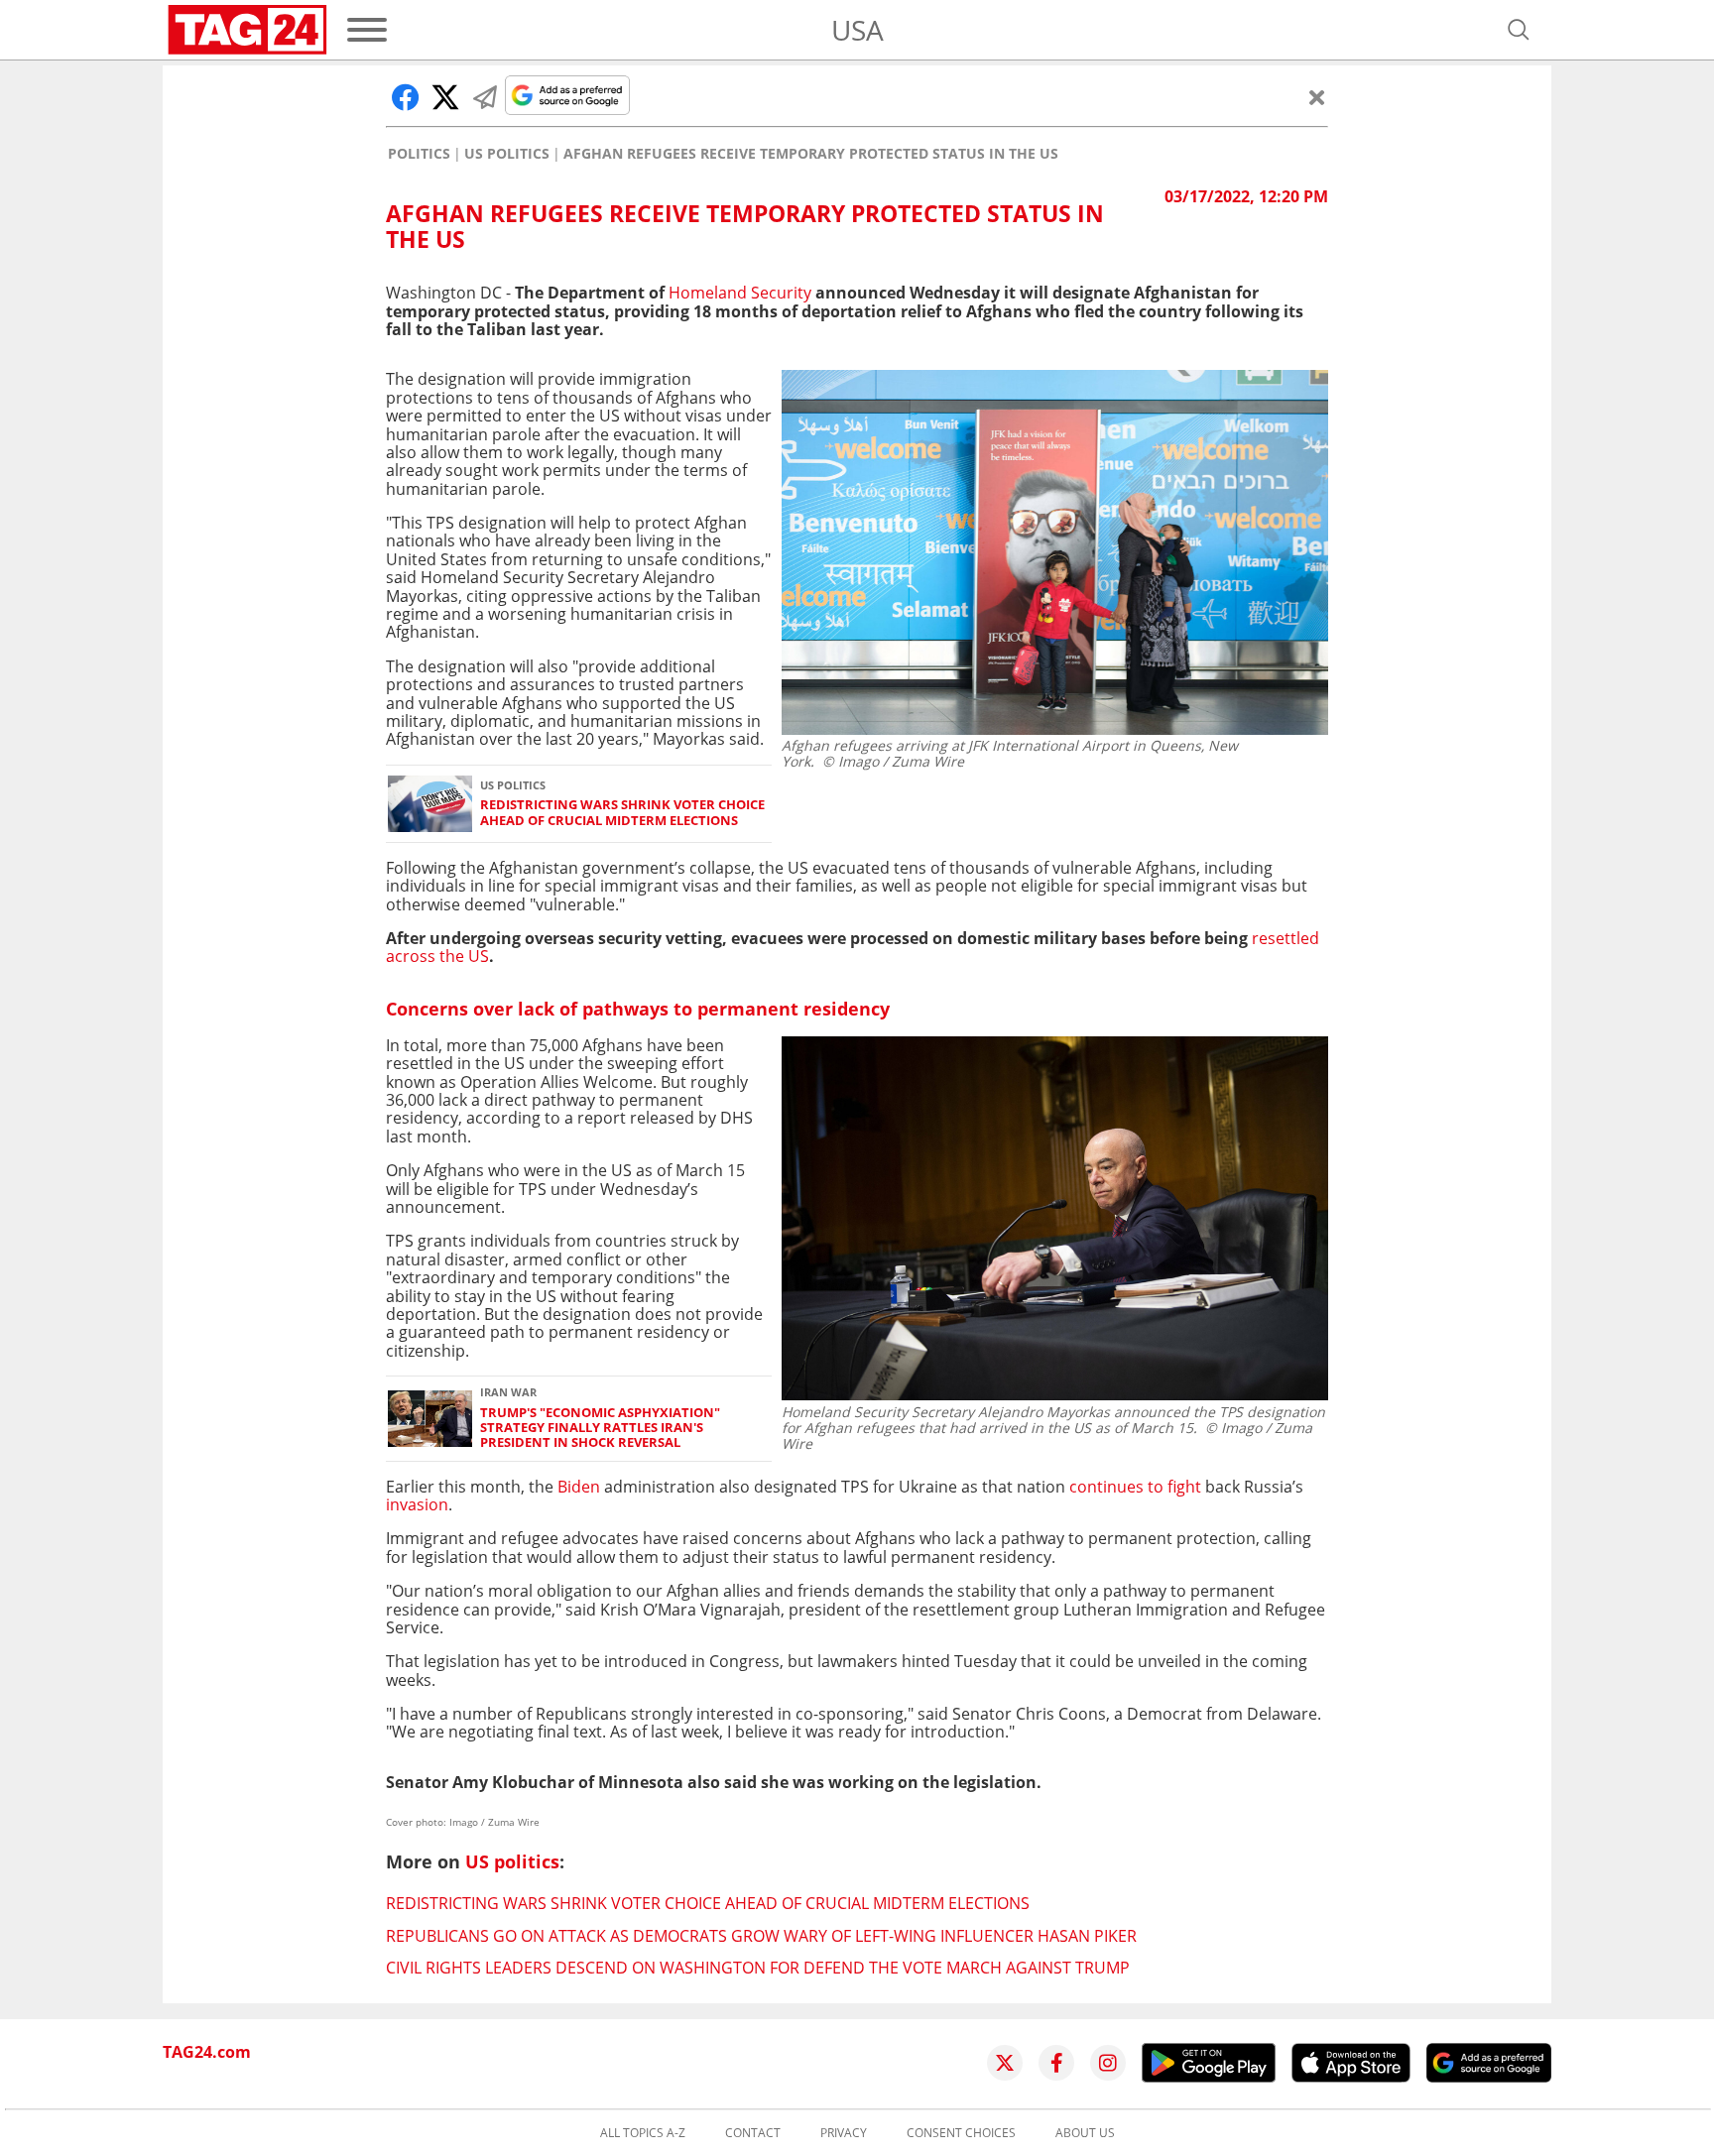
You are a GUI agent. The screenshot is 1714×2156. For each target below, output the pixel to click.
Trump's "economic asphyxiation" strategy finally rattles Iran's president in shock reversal (600, 1428)
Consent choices (961, 2133)
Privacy (844, 2133)
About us (1085, 2133)
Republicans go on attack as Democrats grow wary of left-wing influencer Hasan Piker (761, 1936)
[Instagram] (1108, 2063)
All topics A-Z (643, 2133)
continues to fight (1135, 1487)
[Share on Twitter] (445, 97)
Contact (753, 2133)
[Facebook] (1056, 2063)
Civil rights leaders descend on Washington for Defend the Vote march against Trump (758, 1968)
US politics (507, 154)
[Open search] (1519, 30)
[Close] (1317, 97)
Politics (419, 154)
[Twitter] (1005, 2063)
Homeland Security (740, 293)
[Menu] (367, 30)
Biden (579, 1487)
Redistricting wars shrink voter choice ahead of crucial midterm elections (622, 813)
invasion (417, 1504)
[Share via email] (485, 97)
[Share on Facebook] (406, 97)
